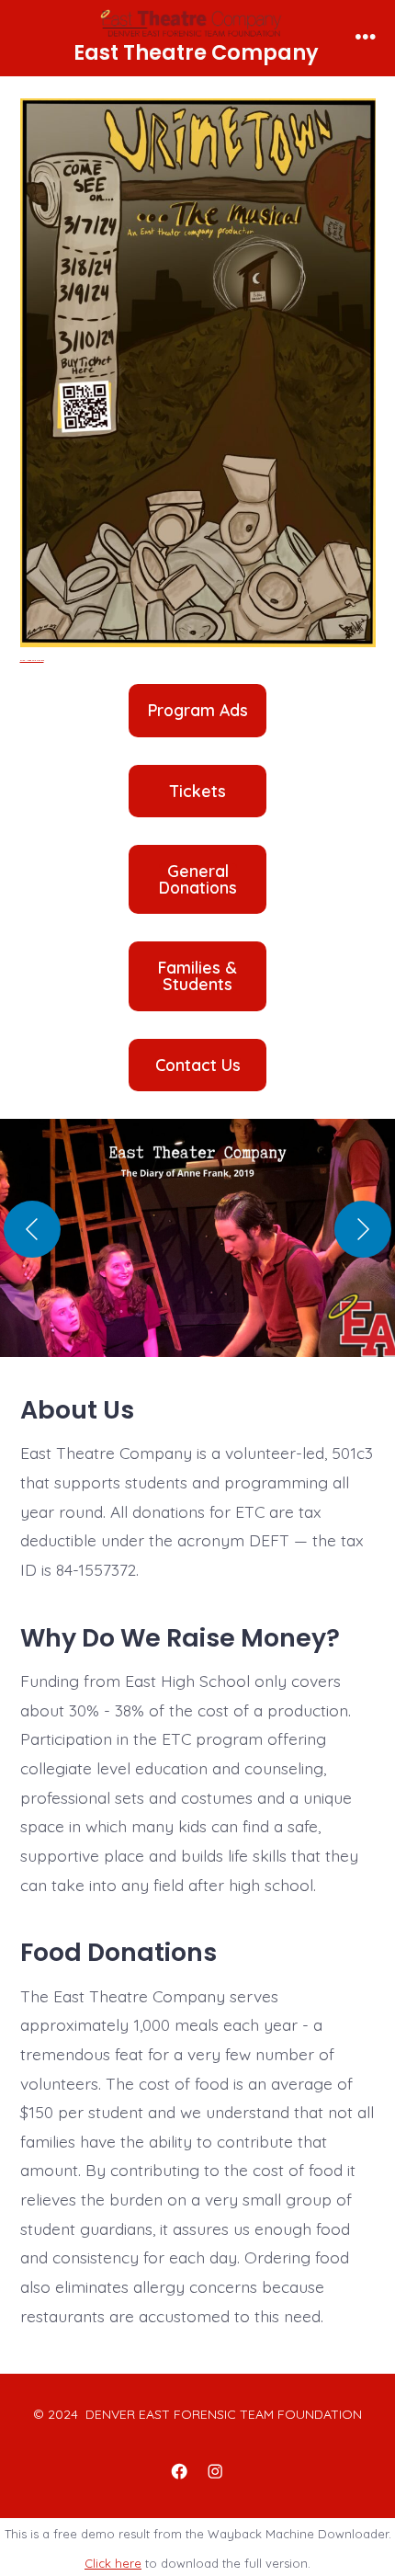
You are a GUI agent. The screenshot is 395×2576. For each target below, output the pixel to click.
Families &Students (197, 976)
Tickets (198, 792)
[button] (197, 1247)
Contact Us (198, 1066)
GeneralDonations (198, 879)
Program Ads (198, 711)
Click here (113, 2563)
